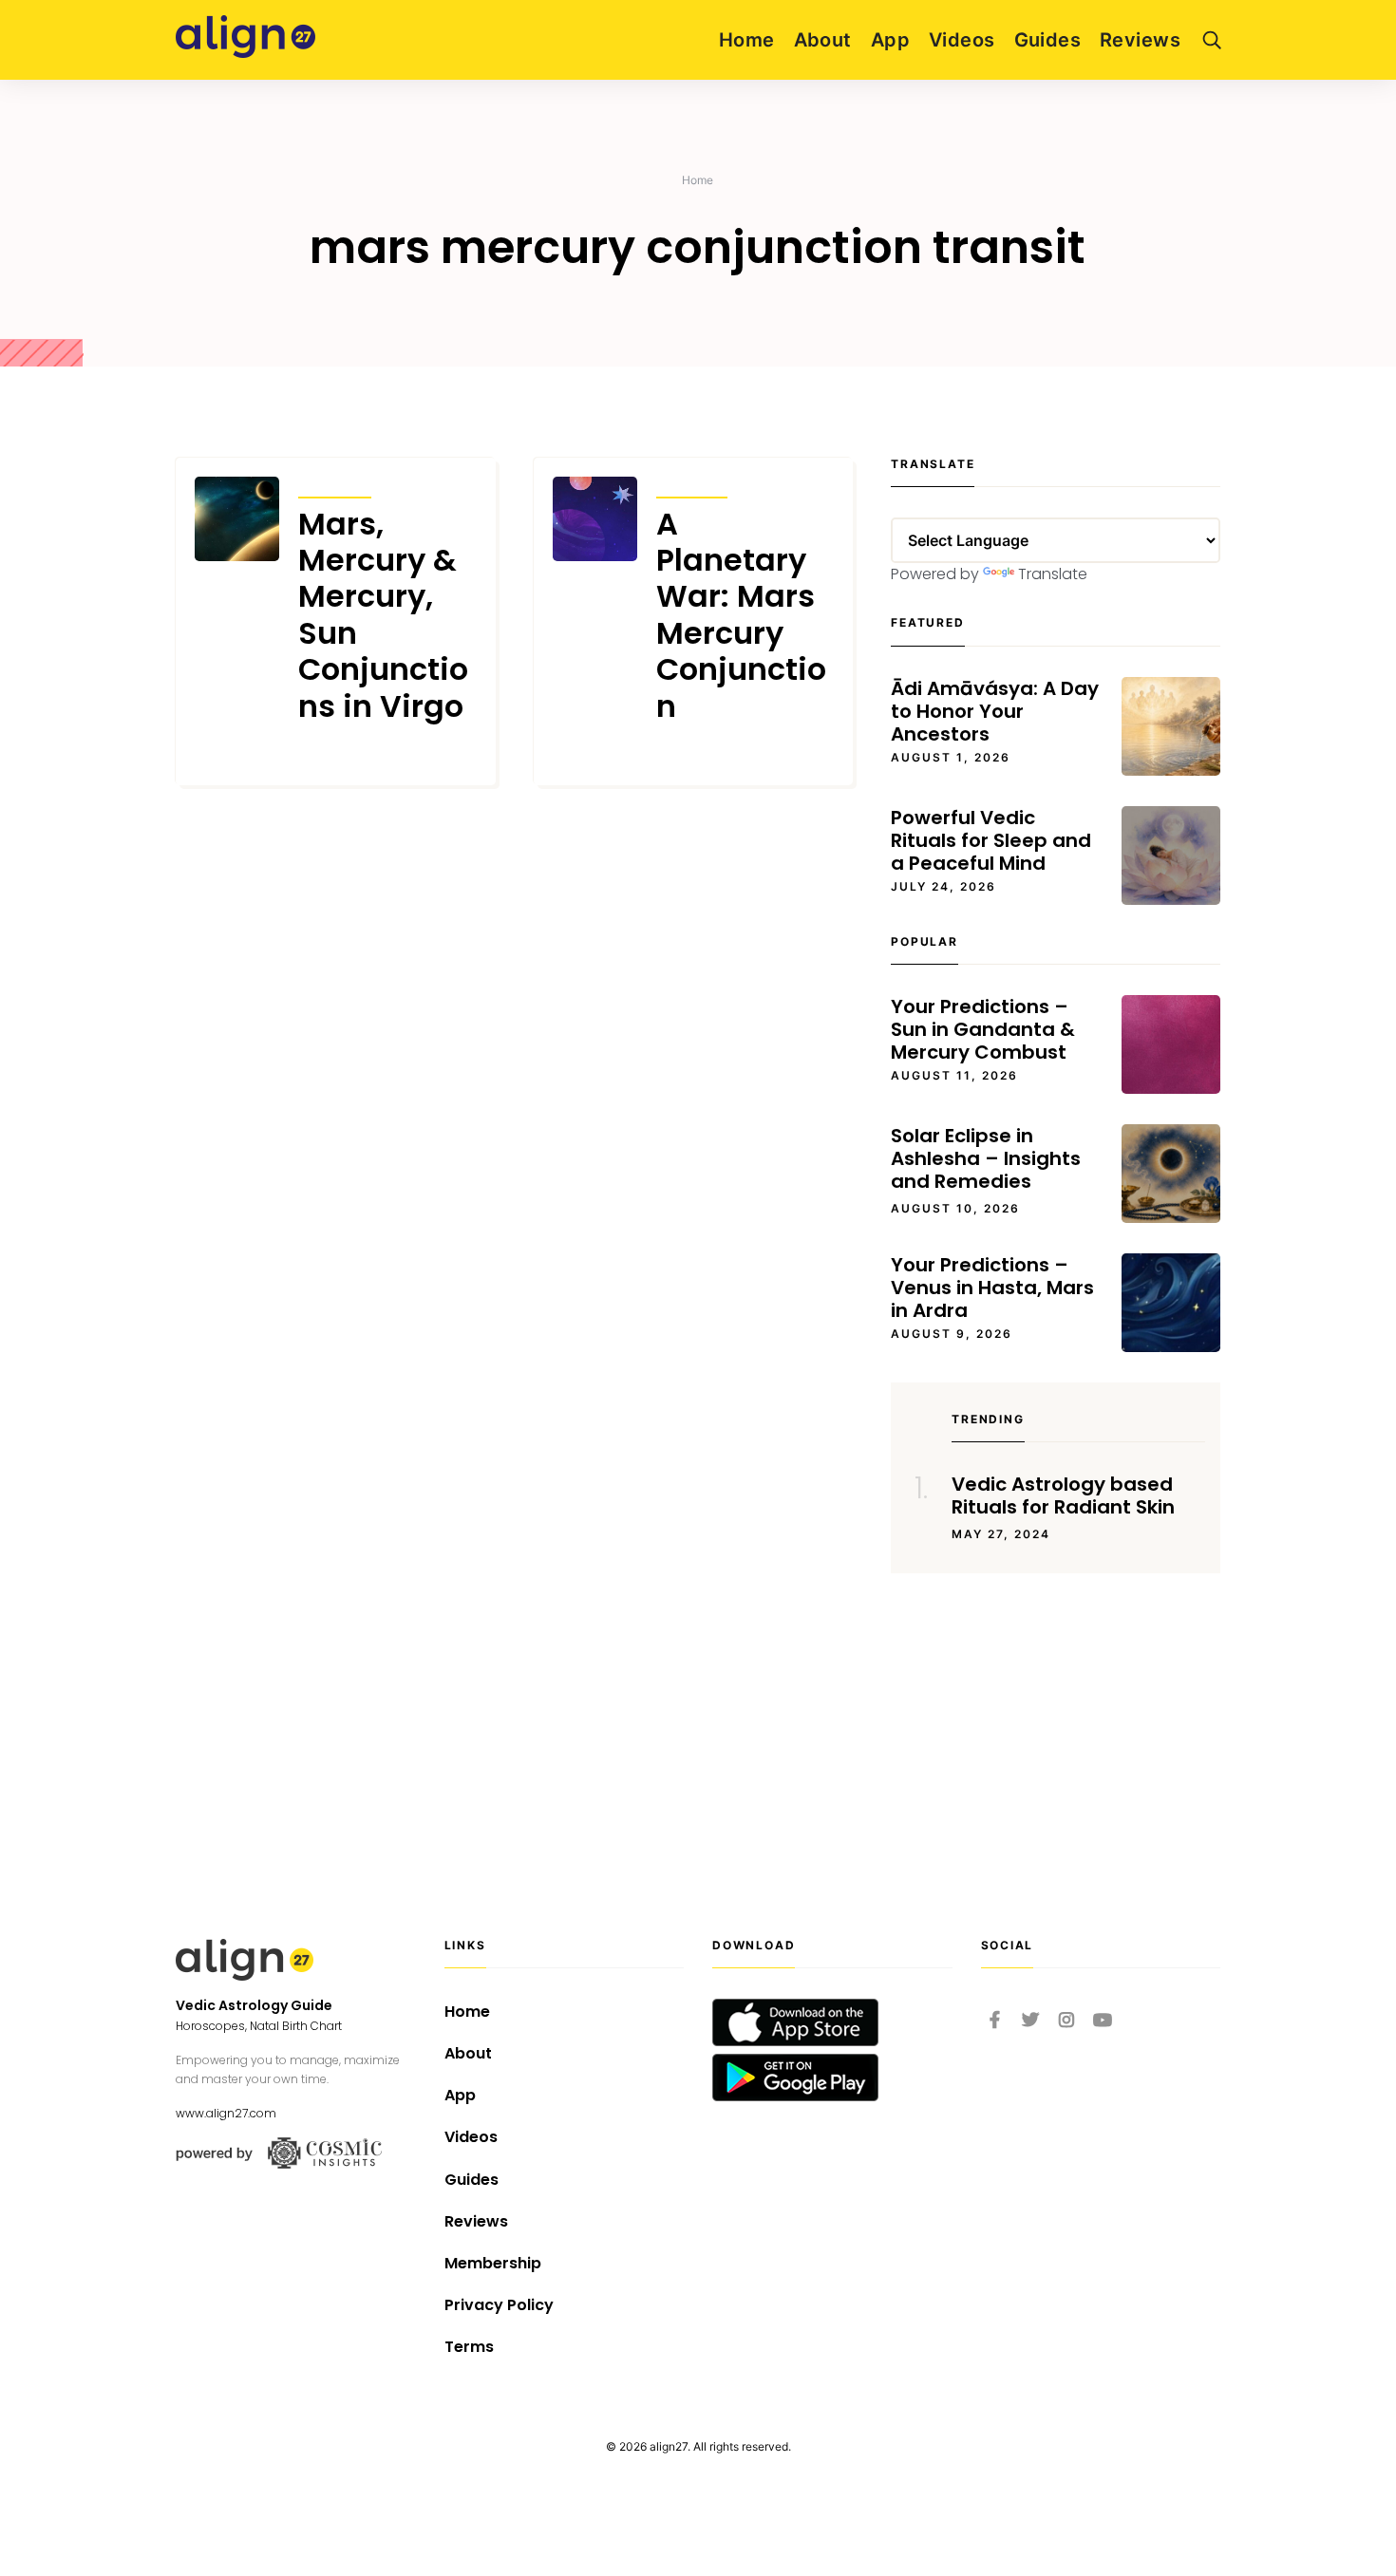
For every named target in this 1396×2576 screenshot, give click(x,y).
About (823, 40)
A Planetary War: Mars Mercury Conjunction (741, 615)
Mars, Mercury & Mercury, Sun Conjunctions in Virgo (383, 615)
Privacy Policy (499, 2305)
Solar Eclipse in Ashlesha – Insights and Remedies (986, 1158)
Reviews (1140, 40)
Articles (692, 485)
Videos (962, 40)
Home (747, 40)
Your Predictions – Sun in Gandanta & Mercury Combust (983, 1029)
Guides (1048, 40)
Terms (469, 2347)
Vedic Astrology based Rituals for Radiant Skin (1063, 1495)
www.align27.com (226, 2113)
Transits (335, 485)
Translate (1053, 574)
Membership (493, 2263)
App (890, 40)
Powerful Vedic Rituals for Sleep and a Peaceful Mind (991, 840)
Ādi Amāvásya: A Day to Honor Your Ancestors (995, 711)
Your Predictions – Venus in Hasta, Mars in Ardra (992, 1288)
